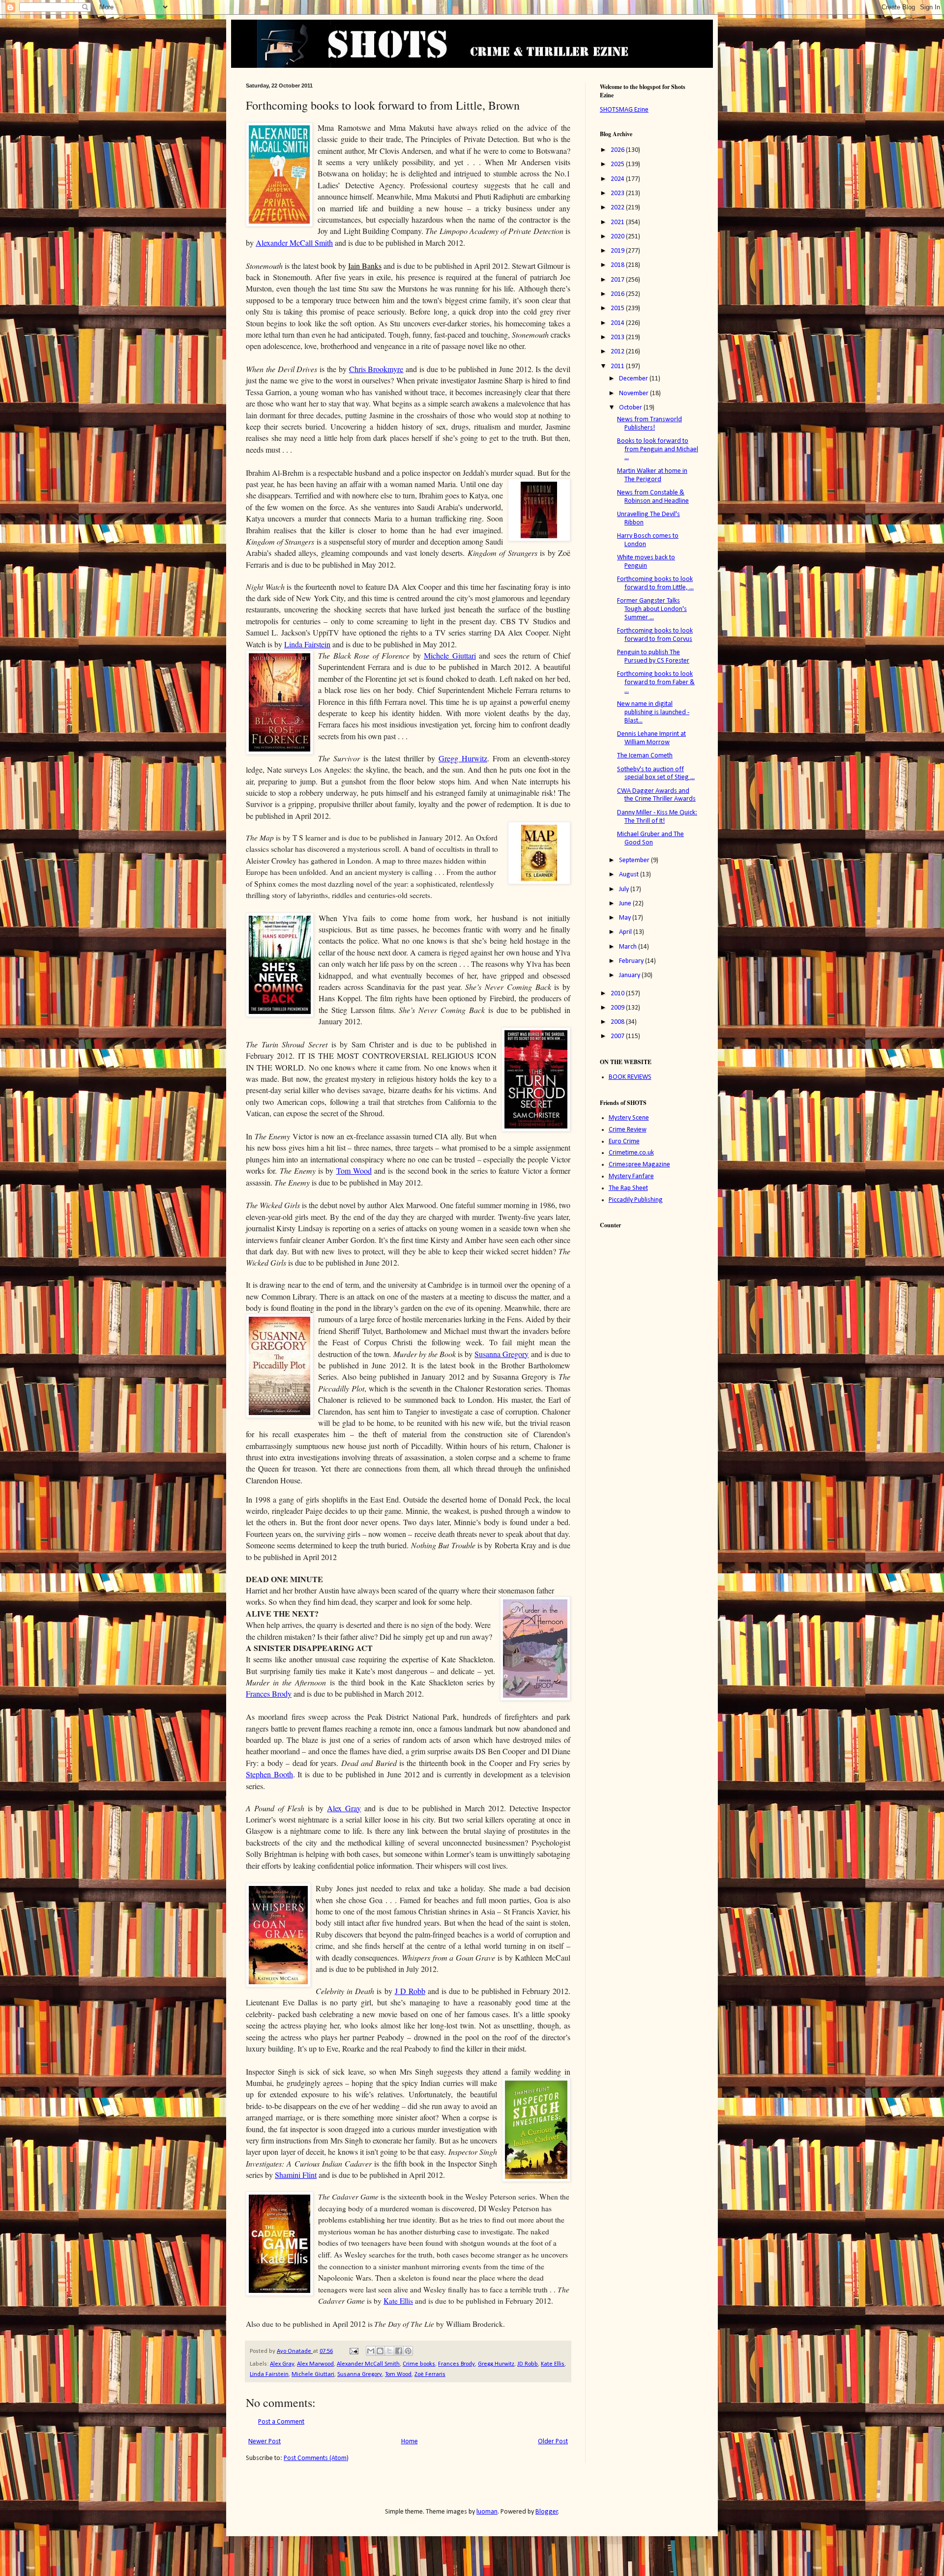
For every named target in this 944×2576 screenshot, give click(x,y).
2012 (618, 352)
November (634, 393)
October (631, 408)
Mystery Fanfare (631, 1176)
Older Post (553, 2442)
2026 (618, 150)
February (632, 961)
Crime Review (628, 1130)
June (626, 904)
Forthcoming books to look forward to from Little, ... (655, 583)
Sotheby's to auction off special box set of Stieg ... (656, 774)
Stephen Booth (269, 1774)
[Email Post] (353, 2351)
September (635, 860)
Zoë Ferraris (430, 2374)
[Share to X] (389, 2351)
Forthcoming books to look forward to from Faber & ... (656, 682)
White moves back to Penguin (646, 562)
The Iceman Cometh (645, 756)
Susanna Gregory (501, 1354)
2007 (618, 1036)
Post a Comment (281, 2422)
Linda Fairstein (307, 644)
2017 (618, 280)
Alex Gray (282, 2364)
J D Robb (410, 1991)
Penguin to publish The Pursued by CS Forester (653, 657)
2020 (618, 237)
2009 (618, 1008)
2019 (618, 251)
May (626, 918)
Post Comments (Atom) (316, 2458)
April (626, 932)
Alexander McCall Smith (368, 2364)
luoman (487, 2512)
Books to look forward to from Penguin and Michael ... (658, 449)
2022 (618, 208)
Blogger (547, 2512)
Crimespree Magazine (639, 1165)
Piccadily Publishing (636, 1200)
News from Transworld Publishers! (649, 424)
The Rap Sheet (628, 1188)
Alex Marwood (315, 2364)
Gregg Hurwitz (496, 2364)
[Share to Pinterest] (408, 2351)
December (634, 379)
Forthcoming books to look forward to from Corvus (655, 635)
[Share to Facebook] (399, 2351)
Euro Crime (624, 1142)
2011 (618, 366)
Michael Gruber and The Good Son (650, 839)
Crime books (419, 2364)
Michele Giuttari (313, 2374)
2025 (618, 164)
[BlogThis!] (380, 2351)
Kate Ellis (553, 2364)
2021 (618, 222)
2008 (618, 1022)
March (629, 947)
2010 (618, 994)
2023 (618, 193)
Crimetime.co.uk (631, 1153)
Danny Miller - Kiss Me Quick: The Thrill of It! (657, 817)
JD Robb (528, 2364)
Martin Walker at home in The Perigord (652, 475)
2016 (618, 294)
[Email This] (371, 2351)
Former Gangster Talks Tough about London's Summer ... (652, 609)
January (630, 975)
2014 (618, 323)
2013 (618, 337)
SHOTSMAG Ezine (624, 110)
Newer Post (265, 2442)
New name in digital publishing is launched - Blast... (653, 712)
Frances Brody (457, 2364)
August (630, 875)
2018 (618, 265)
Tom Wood (398, 2374)
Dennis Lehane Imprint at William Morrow (651, 738)
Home (410, 2442)
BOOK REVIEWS (630, 1077)
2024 (618, 179)
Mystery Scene (629, 1118)
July (625, 889)
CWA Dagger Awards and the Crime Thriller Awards (656, 795)
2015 (618, 308)
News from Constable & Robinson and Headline (653, 497)
